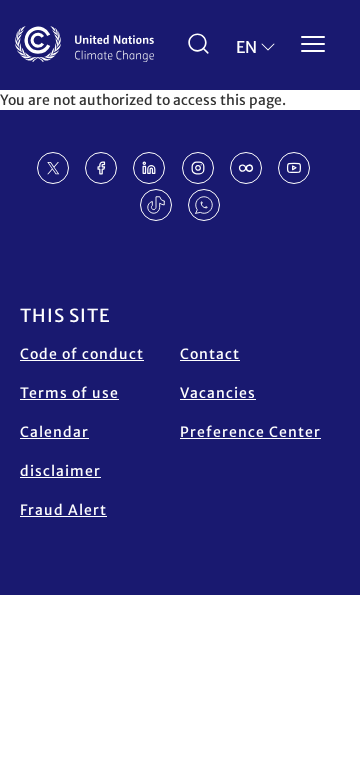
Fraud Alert (63, 510)
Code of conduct (82, 354)
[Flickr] (246, 168)
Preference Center (250, 432)
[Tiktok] (156, 205)
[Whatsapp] (204, 205)
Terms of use (69, 393)
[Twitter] (53, 168)
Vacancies (218, 393)
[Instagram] (198, 168)
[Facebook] (101, 168)
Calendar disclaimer (60, 451)
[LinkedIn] (149, 168)
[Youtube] (294, 168)
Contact (210, 354)
